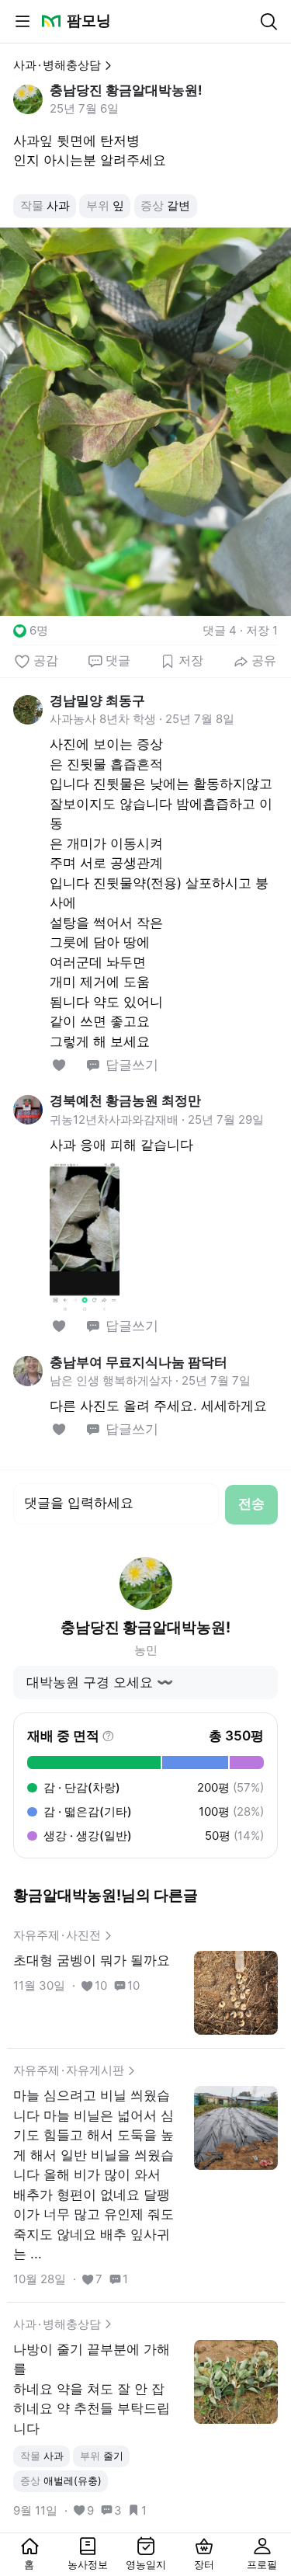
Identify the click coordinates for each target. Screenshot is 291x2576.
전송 (251, 1504)
